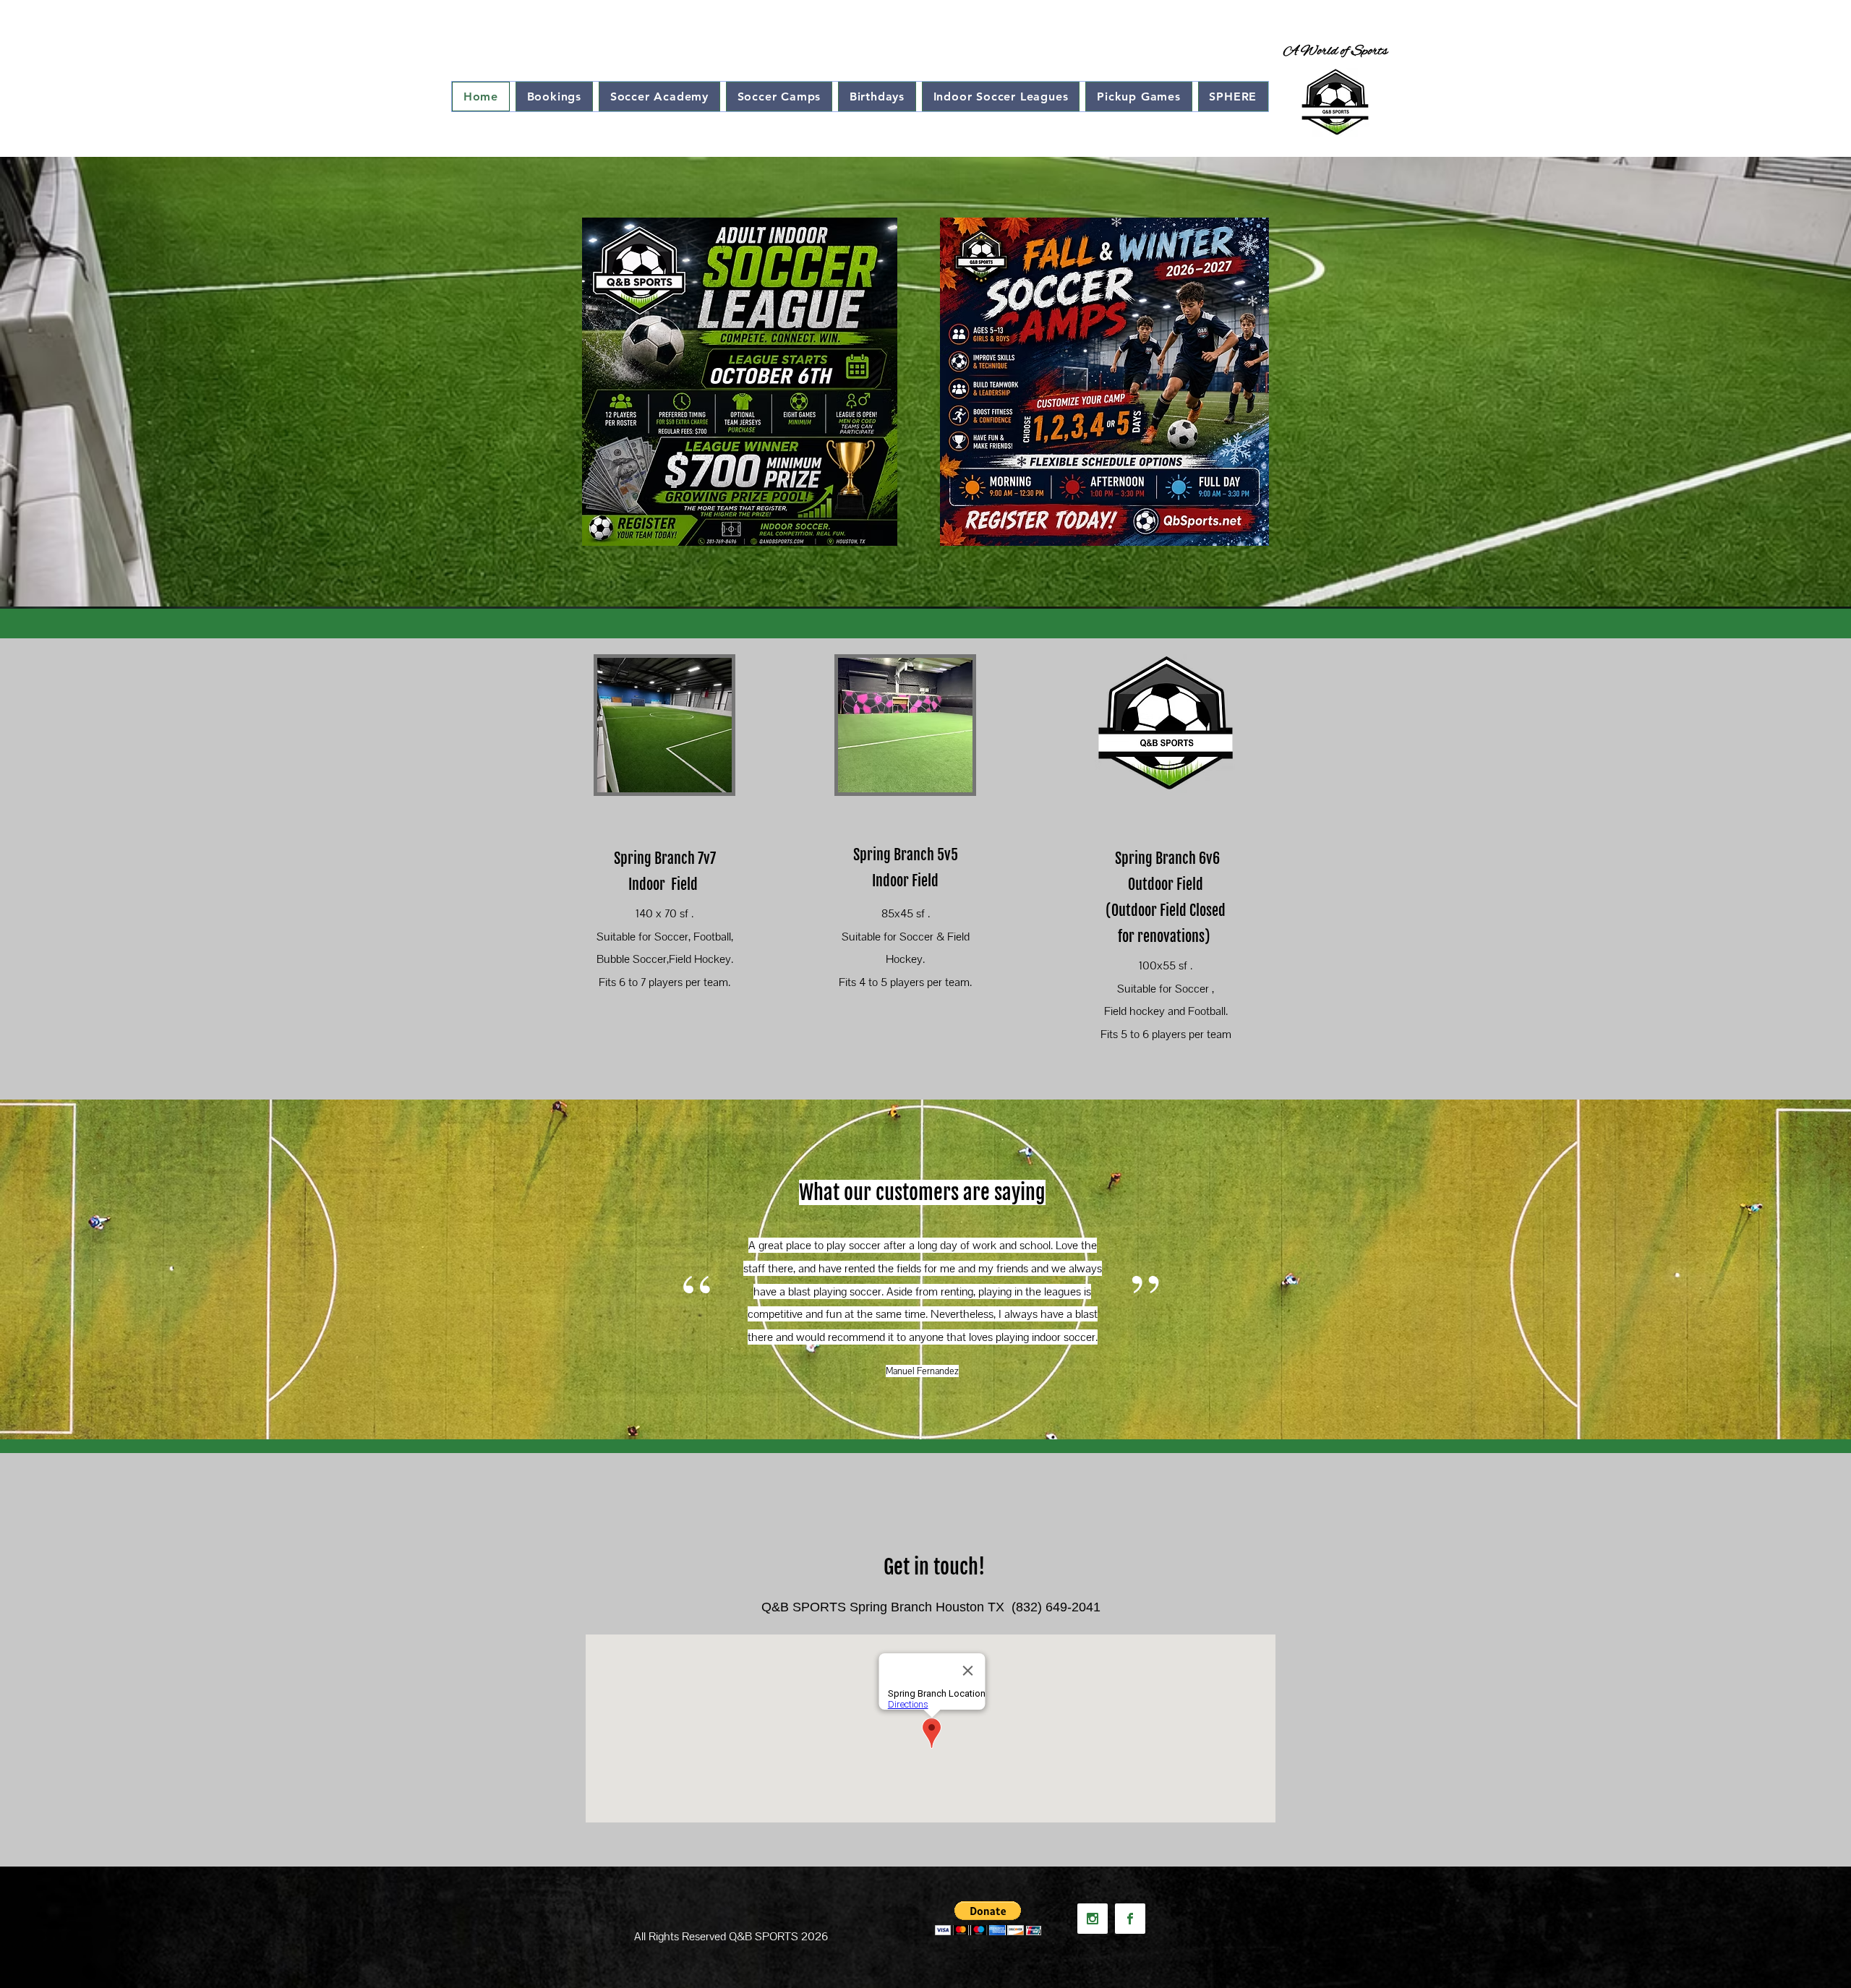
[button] (988, 1918)
